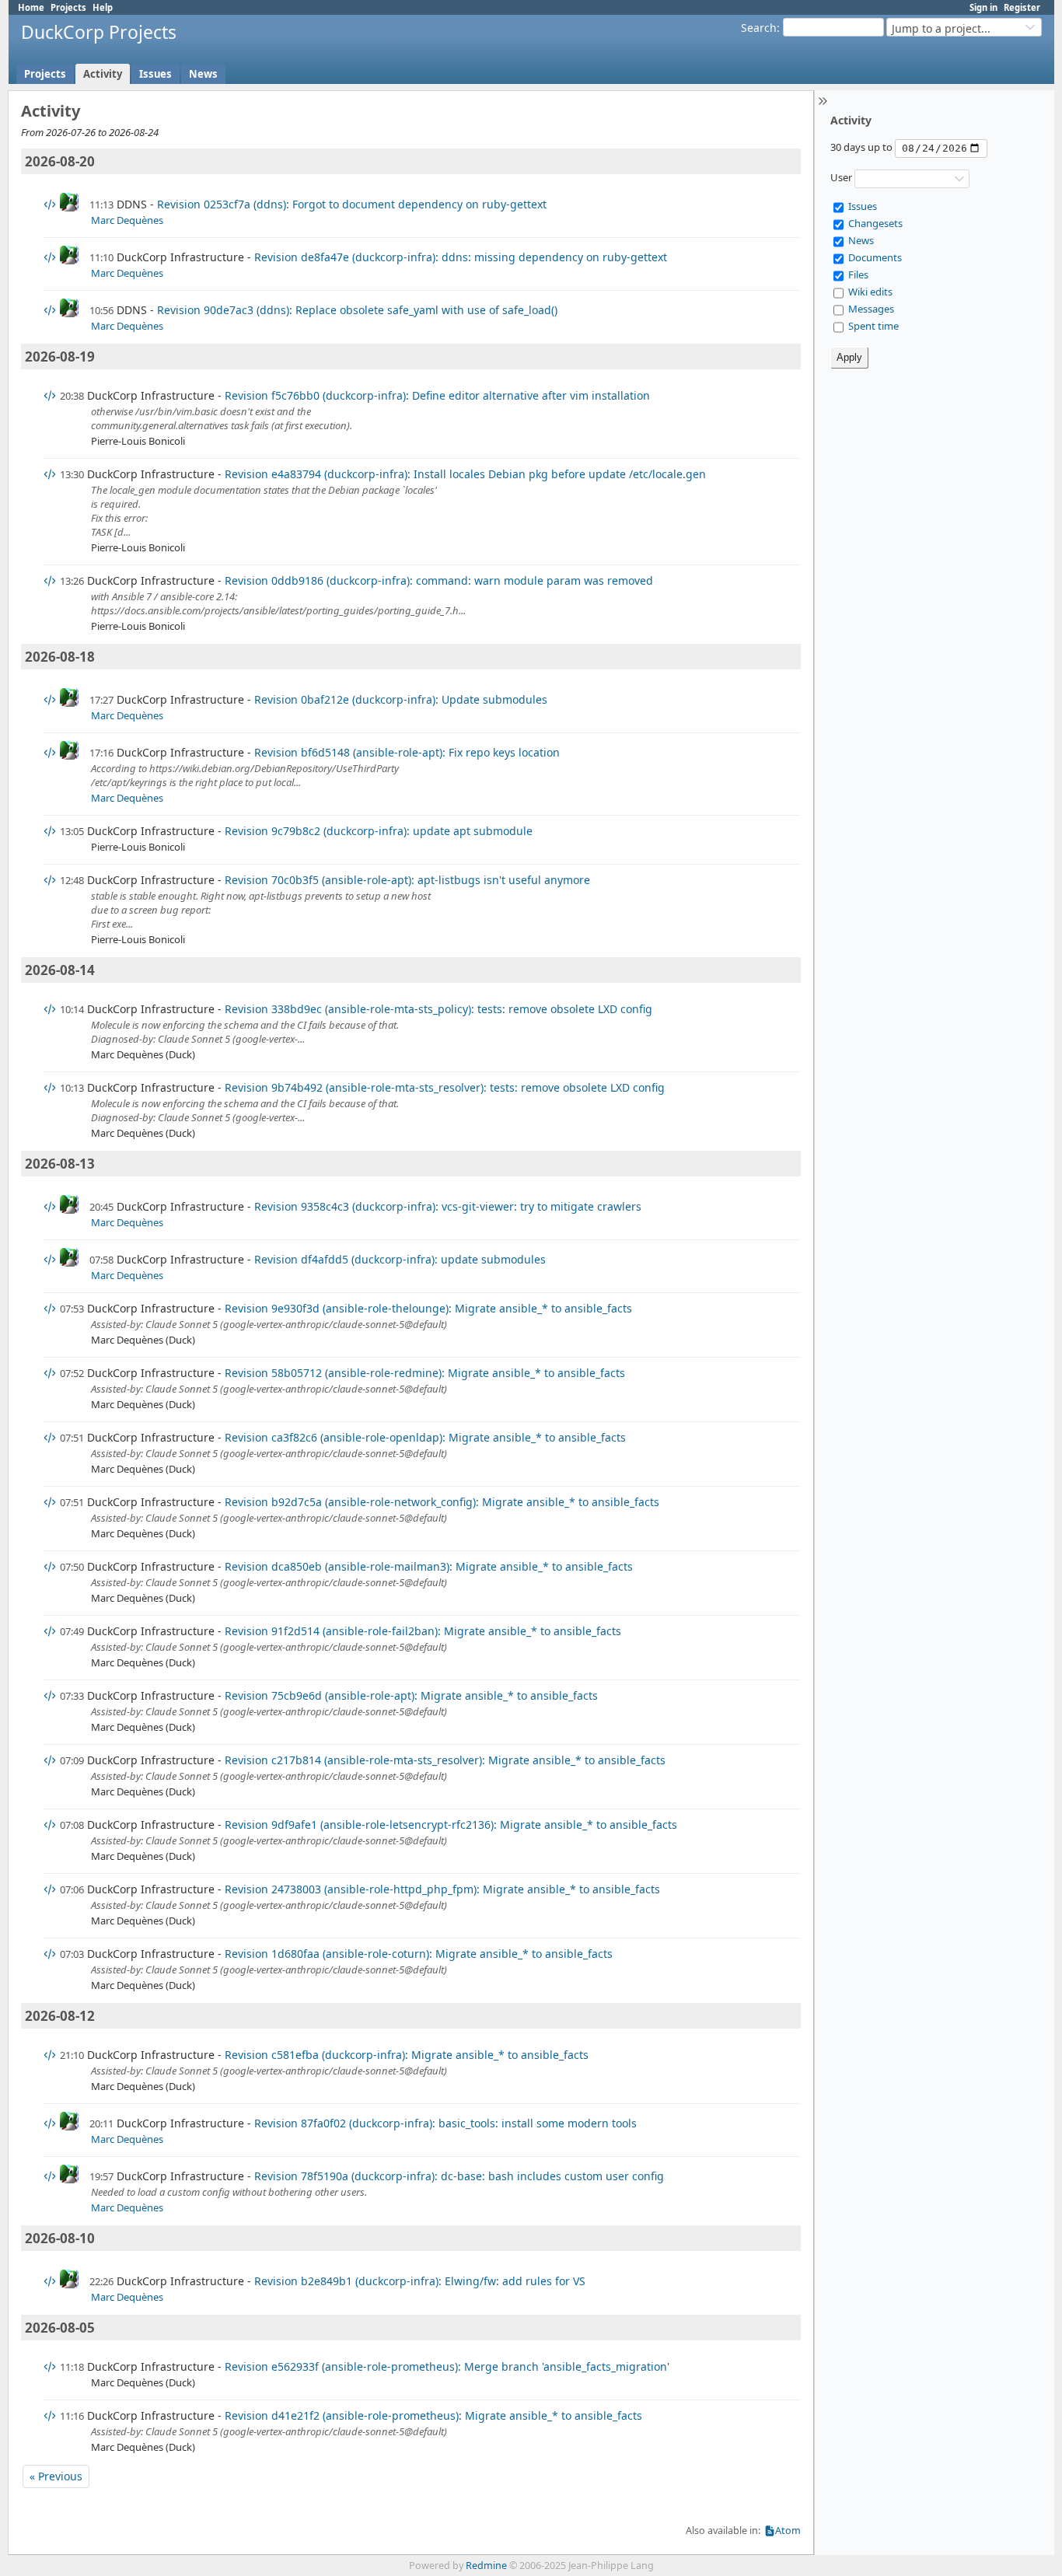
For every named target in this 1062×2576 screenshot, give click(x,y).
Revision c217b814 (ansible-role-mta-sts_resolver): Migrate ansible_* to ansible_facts (445, 1760)
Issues (155, 74)
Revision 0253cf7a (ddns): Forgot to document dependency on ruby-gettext (352, 204)
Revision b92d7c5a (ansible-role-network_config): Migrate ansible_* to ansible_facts (442, 1502)
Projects (68, 7)
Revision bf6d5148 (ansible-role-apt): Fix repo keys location (407, 752)
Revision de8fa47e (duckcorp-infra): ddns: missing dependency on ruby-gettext (461, 257)
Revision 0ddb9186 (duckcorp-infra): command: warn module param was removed (439, 580)
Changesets (875, 223)
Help (103, 7)
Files (858, 274)
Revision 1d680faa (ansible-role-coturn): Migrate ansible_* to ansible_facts (419, 1954)
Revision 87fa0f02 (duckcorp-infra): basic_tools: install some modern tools (445, 2123)
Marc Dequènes (127, 220)
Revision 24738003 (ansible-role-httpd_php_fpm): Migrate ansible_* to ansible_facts (442, 1889)
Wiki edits (870, 292)
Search (759, 28)
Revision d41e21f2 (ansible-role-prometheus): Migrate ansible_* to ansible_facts (433, 2415)
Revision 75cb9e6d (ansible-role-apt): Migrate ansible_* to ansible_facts (411, 1695)
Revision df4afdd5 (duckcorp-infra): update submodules (400, 1259)
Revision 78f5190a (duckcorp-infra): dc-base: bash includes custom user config (459, 2176)
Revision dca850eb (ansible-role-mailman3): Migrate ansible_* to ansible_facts (429, 1566)
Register (1022, 7)
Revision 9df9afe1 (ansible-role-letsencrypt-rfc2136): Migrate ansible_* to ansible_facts (451, 1825)
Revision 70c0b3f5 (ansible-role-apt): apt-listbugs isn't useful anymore (407, 880)
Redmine (486, 2566)
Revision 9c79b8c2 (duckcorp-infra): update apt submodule (379, 831)
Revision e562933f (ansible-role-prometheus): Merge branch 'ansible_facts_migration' (447, 2366)
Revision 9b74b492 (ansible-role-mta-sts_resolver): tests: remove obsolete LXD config (445, 1087)
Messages (871, 309)
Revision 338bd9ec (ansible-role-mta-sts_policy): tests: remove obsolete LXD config (438, 1009)
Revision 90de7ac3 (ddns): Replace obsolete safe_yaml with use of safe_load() (357, 310)
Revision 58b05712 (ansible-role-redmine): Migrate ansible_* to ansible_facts (425, 1373)
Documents (875, 257)
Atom (788, 2531)
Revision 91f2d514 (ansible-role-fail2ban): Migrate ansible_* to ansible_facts (423, 1631)
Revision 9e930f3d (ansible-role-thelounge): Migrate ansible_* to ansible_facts (428, 1308)
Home (31, 7)
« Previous (56, 2476)
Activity (103, 74)
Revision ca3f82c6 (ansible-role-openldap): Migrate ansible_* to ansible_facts (425, 1437)
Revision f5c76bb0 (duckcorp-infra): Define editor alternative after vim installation (437, 395)
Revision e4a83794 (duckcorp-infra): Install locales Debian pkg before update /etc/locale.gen (465, 474)
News (203, 74)
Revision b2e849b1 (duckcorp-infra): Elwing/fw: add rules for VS (420, 2281)
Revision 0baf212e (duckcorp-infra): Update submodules (401, 699)
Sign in (983, 7)
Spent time (873, 326)
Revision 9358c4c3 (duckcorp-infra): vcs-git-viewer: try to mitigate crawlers (448, 1206)
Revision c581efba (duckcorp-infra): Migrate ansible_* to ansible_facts (407, 2055)
